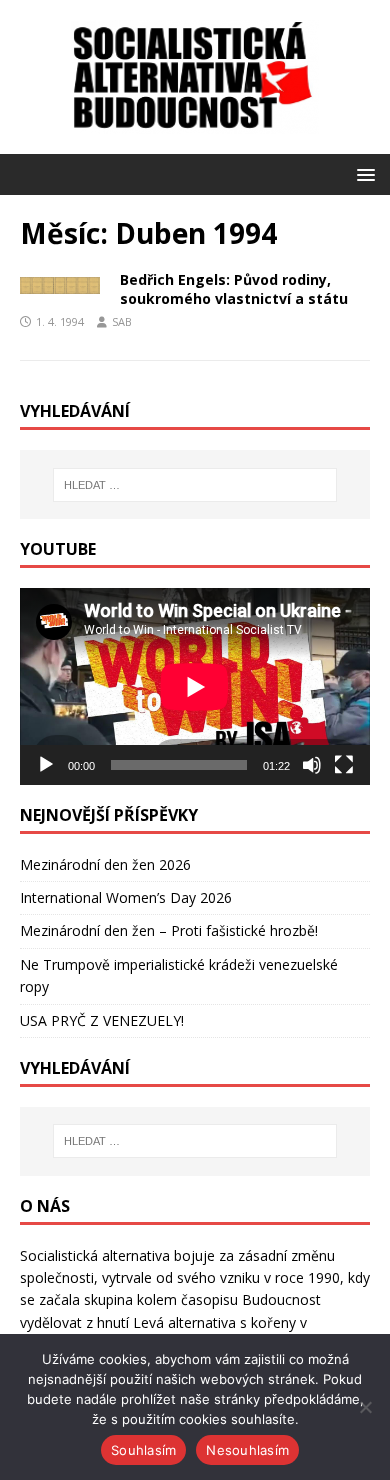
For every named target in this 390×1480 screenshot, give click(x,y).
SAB (122, 321)
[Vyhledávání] (195, 485)
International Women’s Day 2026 (126, 897)
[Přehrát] (46, 765)
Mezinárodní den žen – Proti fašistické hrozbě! (169, 930)
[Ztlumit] (312, 765)
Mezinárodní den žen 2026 (105, 864)
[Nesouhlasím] (365, 1407)
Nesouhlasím (247, 1450)
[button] (362, 173)
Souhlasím (143, 1450)
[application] (195, 686)
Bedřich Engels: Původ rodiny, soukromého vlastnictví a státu (234, 288)
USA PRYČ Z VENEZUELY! (102, 1020)
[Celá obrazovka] (344, 765)
